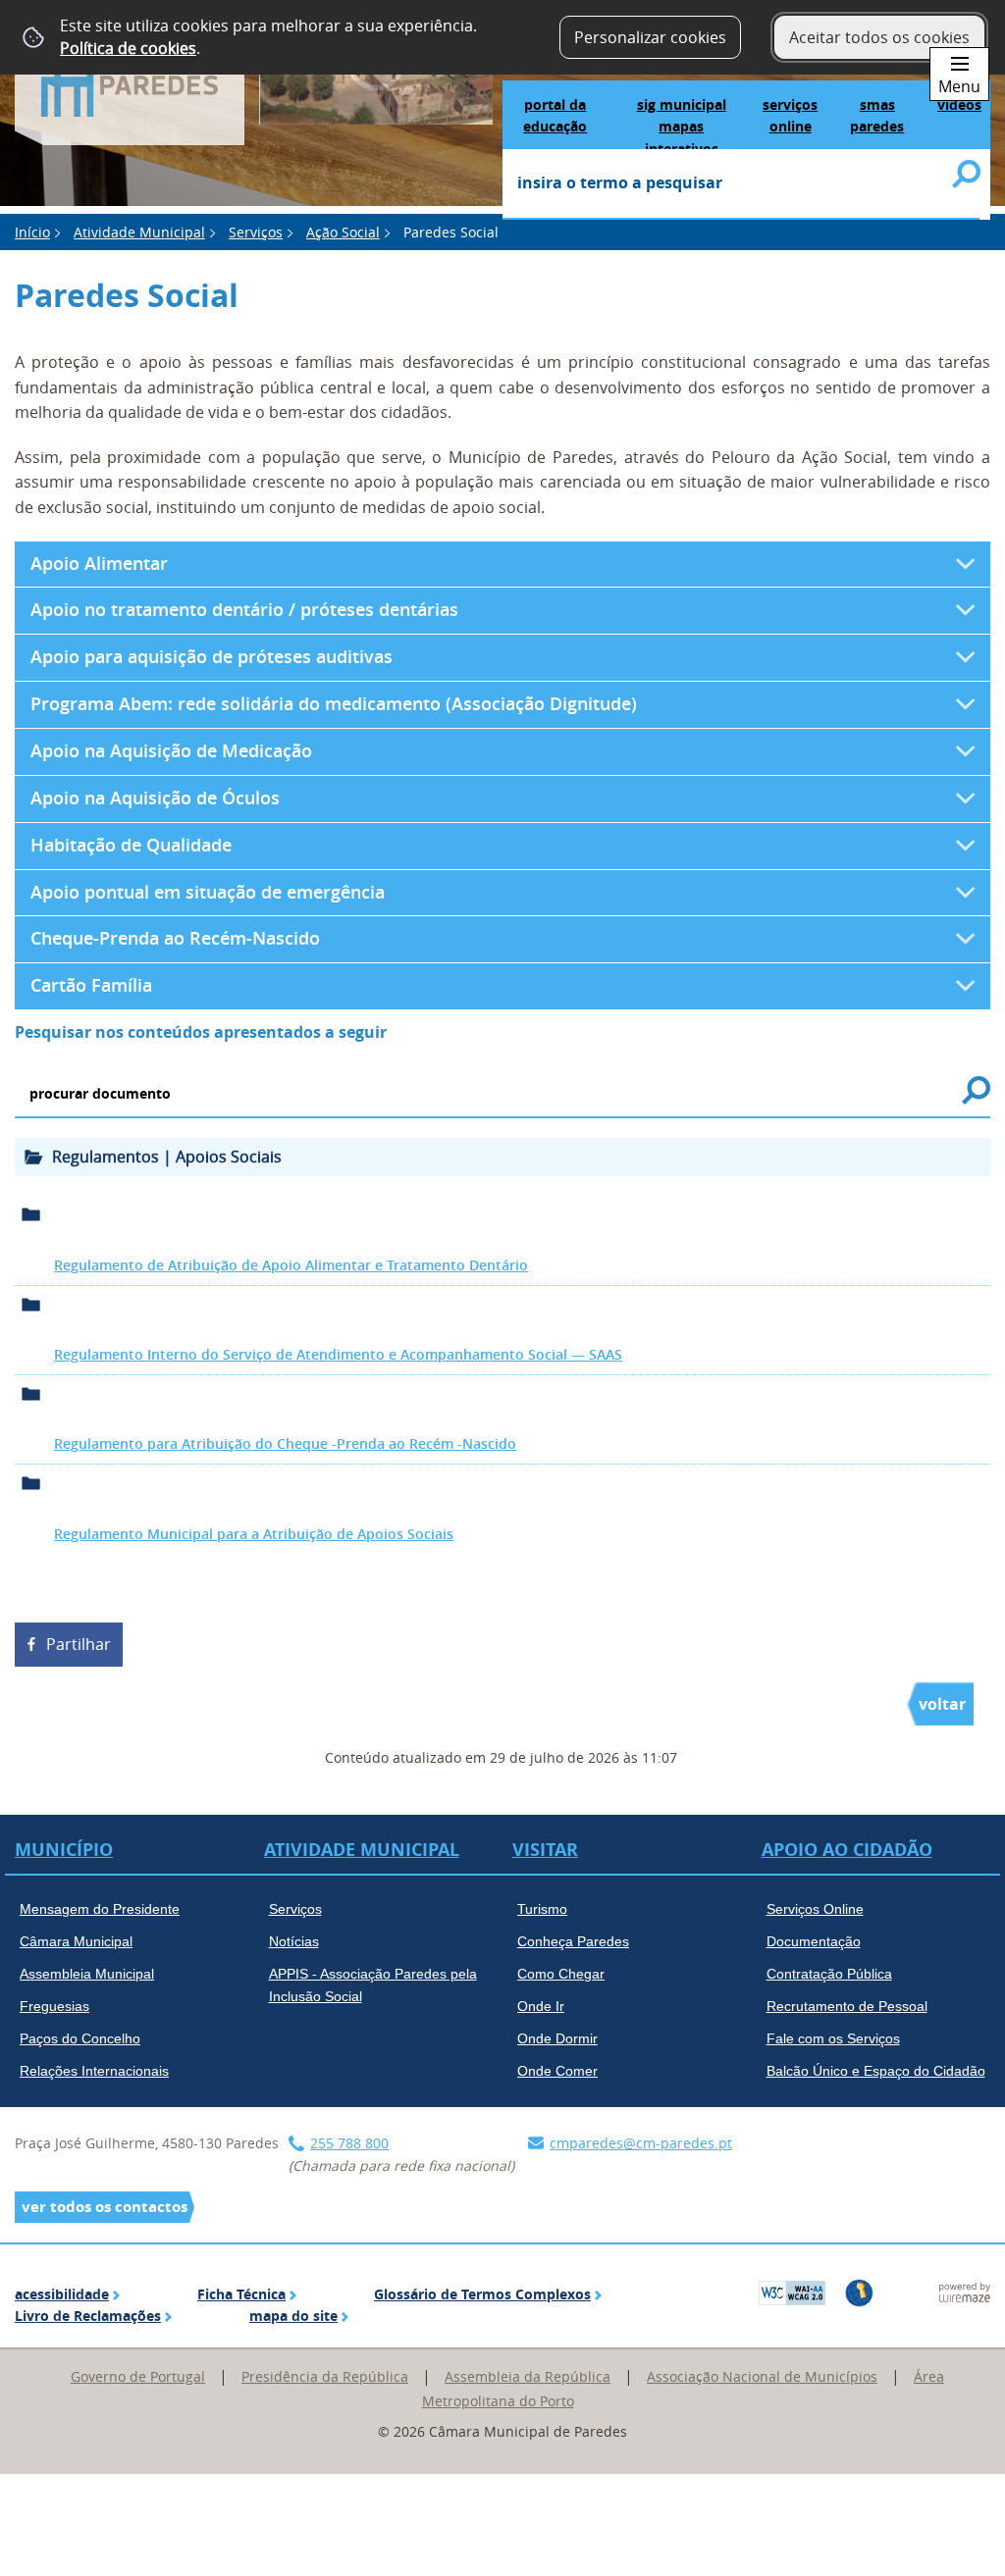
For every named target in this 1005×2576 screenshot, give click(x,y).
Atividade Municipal (139, 232)
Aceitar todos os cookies (879, 37)
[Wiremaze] (965, 2291)
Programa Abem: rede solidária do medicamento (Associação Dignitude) (334, 704)
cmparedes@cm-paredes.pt (641, 2143)
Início (32, 232)
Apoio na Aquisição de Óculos (155, 798)
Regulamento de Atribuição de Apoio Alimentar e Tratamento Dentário (291, 1265)
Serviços (256, 232)
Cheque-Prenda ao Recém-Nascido (175, 938)
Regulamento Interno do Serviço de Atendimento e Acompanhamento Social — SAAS (338, 1354)
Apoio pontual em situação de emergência (208, 892)
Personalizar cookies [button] (650, 37)
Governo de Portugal (138, 2376)
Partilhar (79, 1644)
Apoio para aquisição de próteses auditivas (212, 657)
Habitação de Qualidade (133, 845)
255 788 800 (349, 2143)
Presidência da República (325, 2376)
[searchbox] (741, 184)
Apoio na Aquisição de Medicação (171, 751)
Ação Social (343, 232)
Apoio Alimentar (99, 564)
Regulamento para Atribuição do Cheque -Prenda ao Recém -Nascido (285, 1443)
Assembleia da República (528, 2376)
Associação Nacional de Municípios (762, 2376)
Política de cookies (128, 48)
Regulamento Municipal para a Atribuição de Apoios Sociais (254, 1534)
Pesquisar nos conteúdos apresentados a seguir (201, 1032)
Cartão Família (91, 985)
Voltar (942, 1704)
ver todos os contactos (105, 2207)
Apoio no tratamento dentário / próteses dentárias (244, 610)
